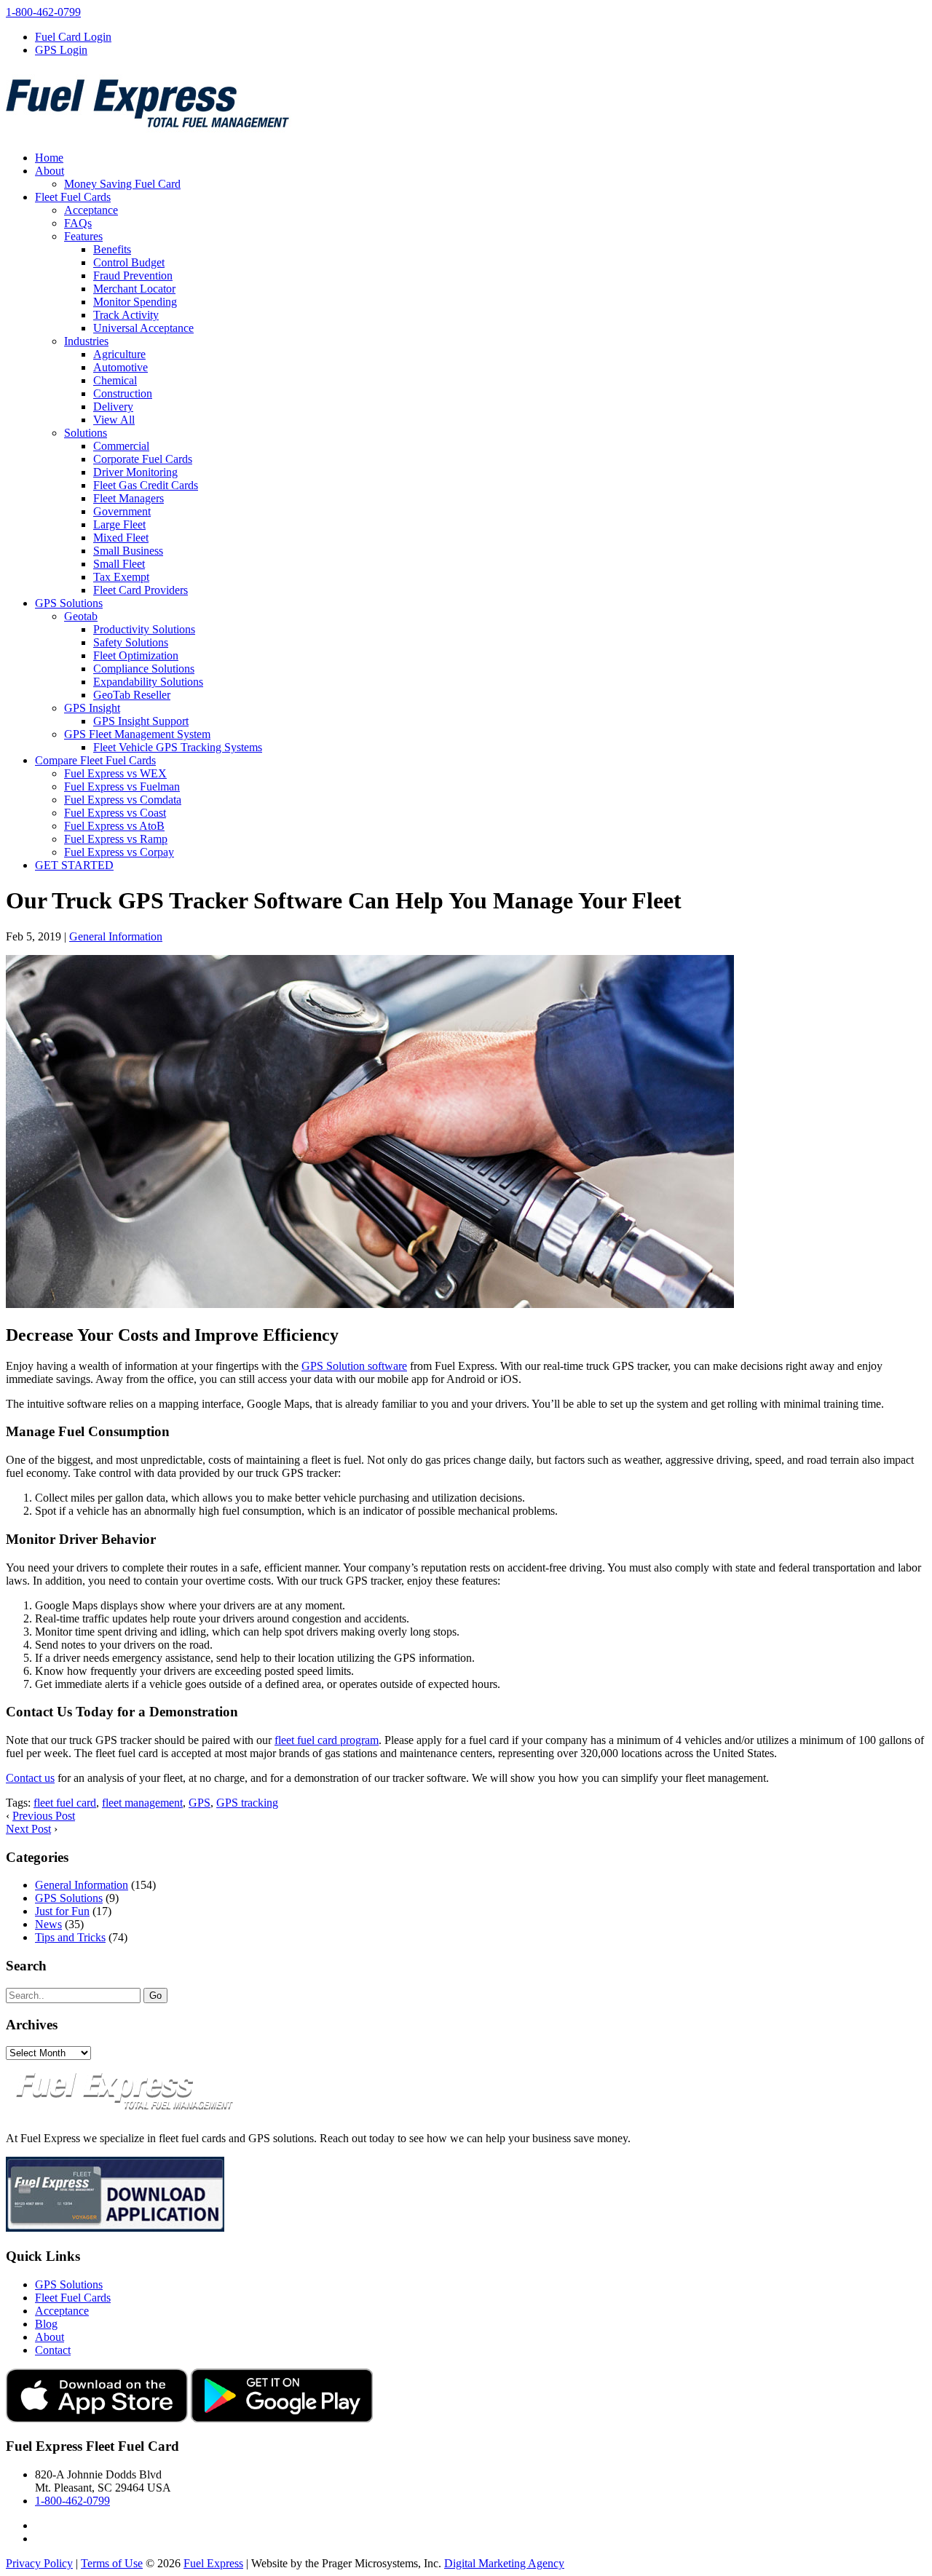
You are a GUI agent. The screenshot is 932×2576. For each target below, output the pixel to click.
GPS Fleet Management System (137, 734)
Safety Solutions (131, 642)
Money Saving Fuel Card (122, 184)
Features (83, 236)
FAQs (78, 223)
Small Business (128, 551)
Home (49, 158)
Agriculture (119, 354)
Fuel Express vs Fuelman (122, 786)
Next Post (28, 1829)
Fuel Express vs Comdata (123, 800)
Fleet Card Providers (141, 590)
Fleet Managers (129, 498)
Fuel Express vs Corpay (119, 852)
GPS (200, 1803)
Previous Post (44, 1816)
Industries (86, 341)
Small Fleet (119, 564)
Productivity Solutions (144, 629)
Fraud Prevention (133, 276)
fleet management (142, 1803)
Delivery (113, 407)
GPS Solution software (354, 1366)
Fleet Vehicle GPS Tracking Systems (178, 747)
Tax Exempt (121, 577)
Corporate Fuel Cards (143, 459)
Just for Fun (62, 1911)
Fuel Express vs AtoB (114, 826)
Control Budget (129, 262)
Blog (46, 2324)
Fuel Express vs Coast (115, 813)
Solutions (86, 433)
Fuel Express (213, 2563)
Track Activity (126, 315)
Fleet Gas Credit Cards (146, 485)
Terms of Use (112, 2563)
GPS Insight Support (141, 721)
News (48, 1924)
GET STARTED (74, 865)
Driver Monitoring (135, 472)
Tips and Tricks (70, 1937)
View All (114, 420)
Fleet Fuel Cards (73, 197)
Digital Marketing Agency (504, 2563)
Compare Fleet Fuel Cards (95, 760)
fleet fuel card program (327, 1740)
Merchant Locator (134, 289)
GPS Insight (92, 708)
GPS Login (61, 50)
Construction (123, 393)
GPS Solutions (69, 603)
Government (122, 511)
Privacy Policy (39, 2563)
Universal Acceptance (143, 328)
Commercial (121, 446)
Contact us (30, 1778)
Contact (53, 2350)
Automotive (121, 367)
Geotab (81, 616)
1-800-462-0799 (43, 12)
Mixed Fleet (121, 538)
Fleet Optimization (136, 655)
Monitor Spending (135, 302)
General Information (116, 936)
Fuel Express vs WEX (115, 773)
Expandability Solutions (148, 682)
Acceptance (91, 210)
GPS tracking (247, 1803)
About (50, 171)
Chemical (115, 380)
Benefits (112, 249)
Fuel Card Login (73, 37)
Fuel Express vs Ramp (116, 839)
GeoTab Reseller (132, 695)
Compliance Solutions (144, 669)
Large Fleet (119, 524)
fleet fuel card (65, 1803)
